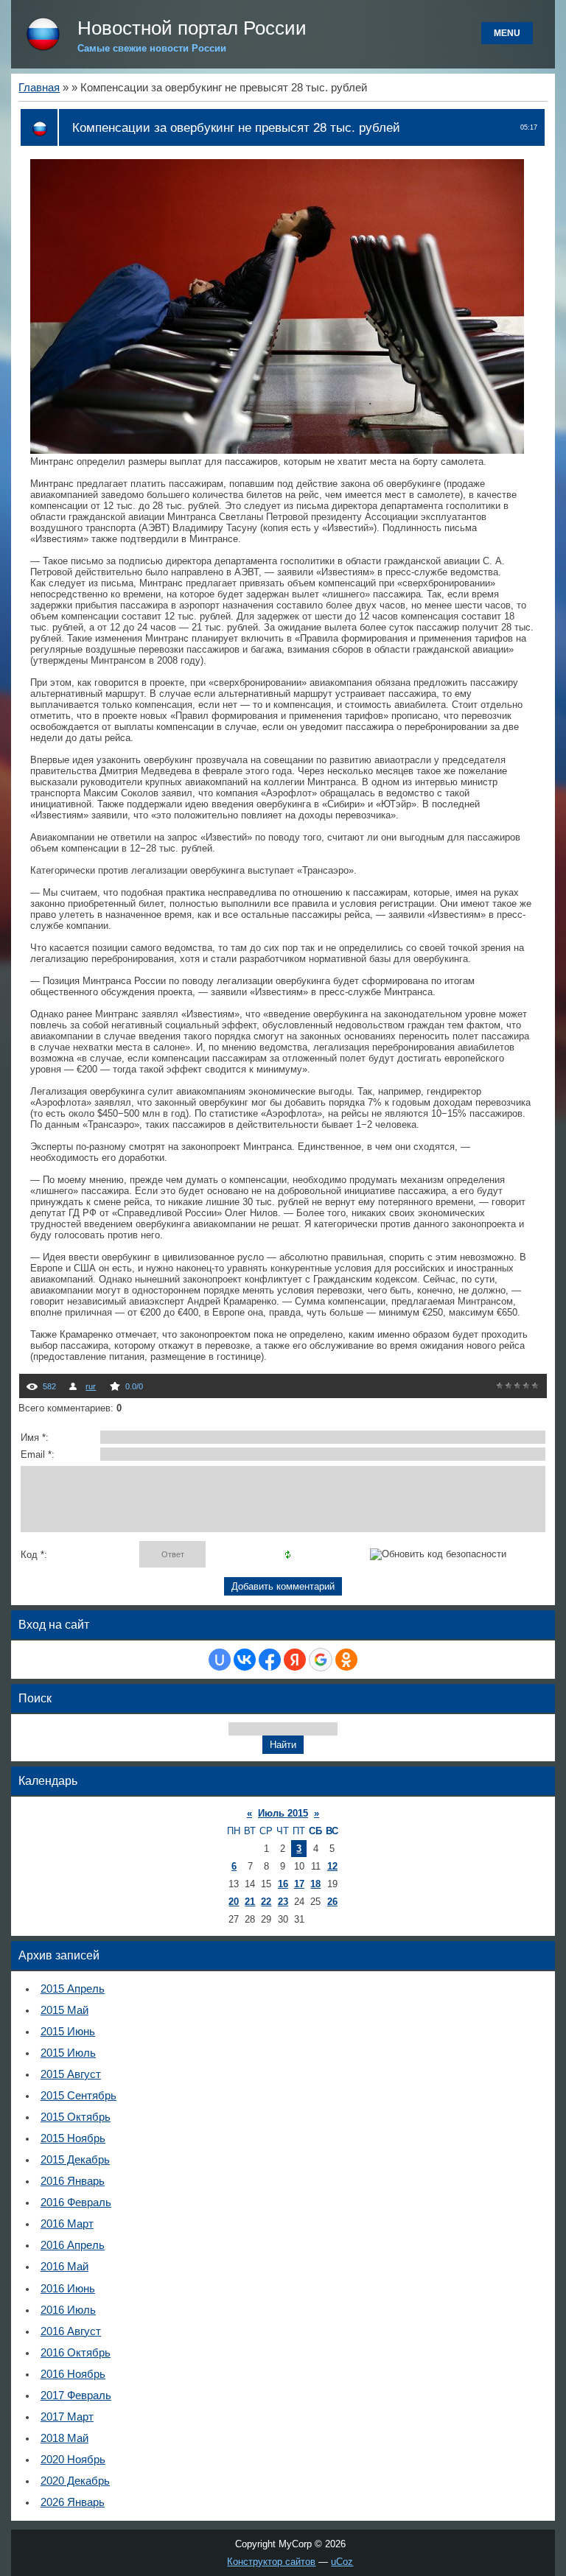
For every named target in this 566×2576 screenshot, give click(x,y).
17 (299, 1884)
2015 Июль (68, 2053)
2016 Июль (68, 2310)
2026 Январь (73, 2502)
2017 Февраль (76, 2396)
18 (315, 1884)
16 (283, 1884)
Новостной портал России (192, 28)
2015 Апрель (73, 1989)
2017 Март (67, 2417)
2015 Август (71, 2074)
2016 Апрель (73, 2245)
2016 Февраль (76, 2203)
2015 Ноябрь (73, 2138)
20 (234, 1902)
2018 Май (64, 2438)
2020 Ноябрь (73, 2460)
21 (250, 1902)
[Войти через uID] (220, 1660)
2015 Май (64, 2010)
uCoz (342, 2562)
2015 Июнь (68, 2032)
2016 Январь (73, 2181)
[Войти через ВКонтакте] (245, 1660)
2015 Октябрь (76, 2117)
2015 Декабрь (75, 2160)
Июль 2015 (283, 1813)
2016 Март (67, 2224)
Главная (39, 88)
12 (332, 1866)
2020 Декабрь (75, 2481)
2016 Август (71, 2331)
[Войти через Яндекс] (295, 1660)
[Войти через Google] (321, 1660)
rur (91, 1386)
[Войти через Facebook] (270, 1660)
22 (266, 1902)
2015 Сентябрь (78, 2096)
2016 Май (64, 2267)
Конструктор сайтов (271, 2562)
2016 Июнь (68, 2289)
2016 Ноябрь (73, 2374)
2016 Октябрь (76, 2353)
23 (283, 1902)
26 (332, 1902)
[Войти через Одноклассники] (346, 1660)
